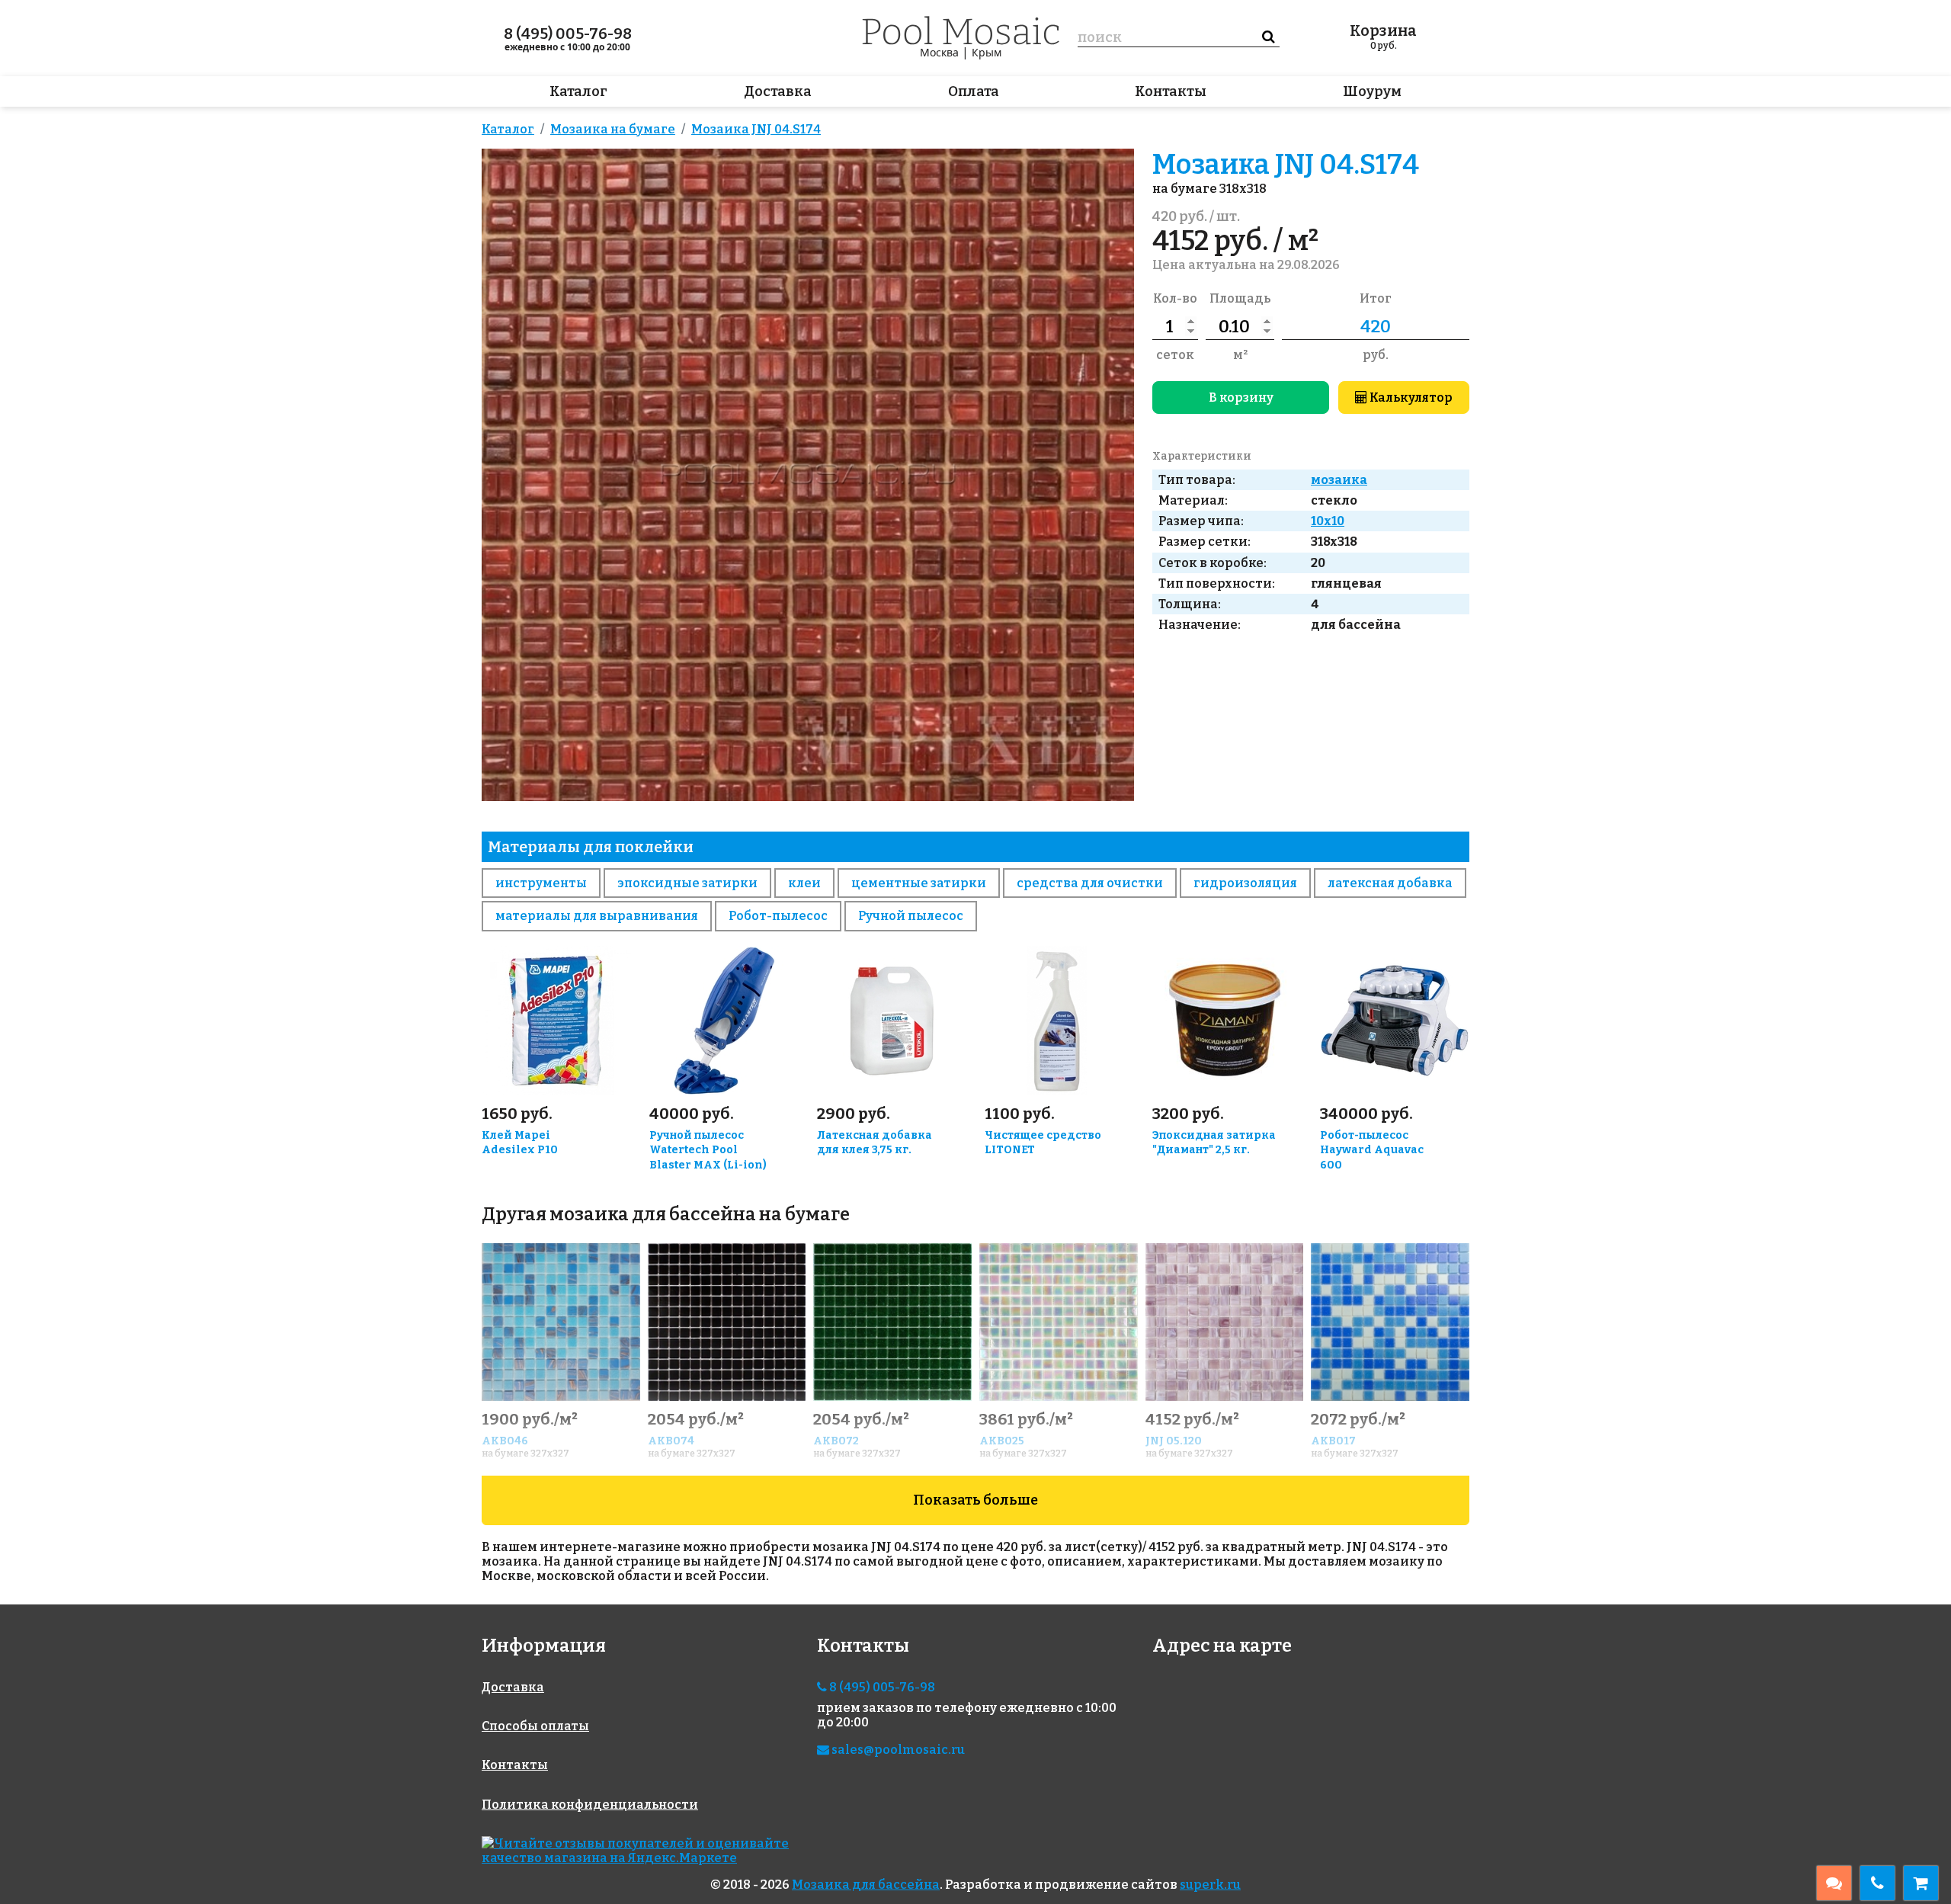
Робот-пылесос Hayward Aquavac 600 (1372, 1151)
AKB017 (1333, 1441)
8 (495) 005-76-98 (568, 34)
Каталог (578, 91)
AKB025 (1002, 1441)
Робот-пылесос (778, 916)
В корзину (1241, 397)
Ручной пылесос (911, 916)
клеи (804, 883)
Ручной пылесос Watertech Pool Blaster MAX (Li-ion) (708, 1151)
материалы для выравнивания (597, 916)
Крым (987, 52)
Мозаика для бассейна (866, 1885)
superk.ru (1210, 1885)
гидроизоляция (1245, 883)
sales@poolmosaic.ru (897, 1750)
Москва (939, 52)
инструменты (541, 883)
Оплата (974, 91)
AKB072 (836, 1441)
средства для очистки (1090, 883)
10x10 (1328, 521)
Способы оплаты (535, 1726)
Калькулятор (1410, 397)
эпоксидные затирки (687, 883)
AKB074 (671, 1441)
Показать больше (975, 1500)
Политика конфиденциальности (590, 1805)
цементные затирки (919, 883)
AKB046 (505, 1441)
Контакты (1171, 91)
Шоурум (1372, 91)
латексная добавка (1390, 883)
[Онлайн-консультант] (1834, 1883)
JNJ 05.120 (1174, 1441)
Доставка (778, 91)
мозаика (1339, 480)
